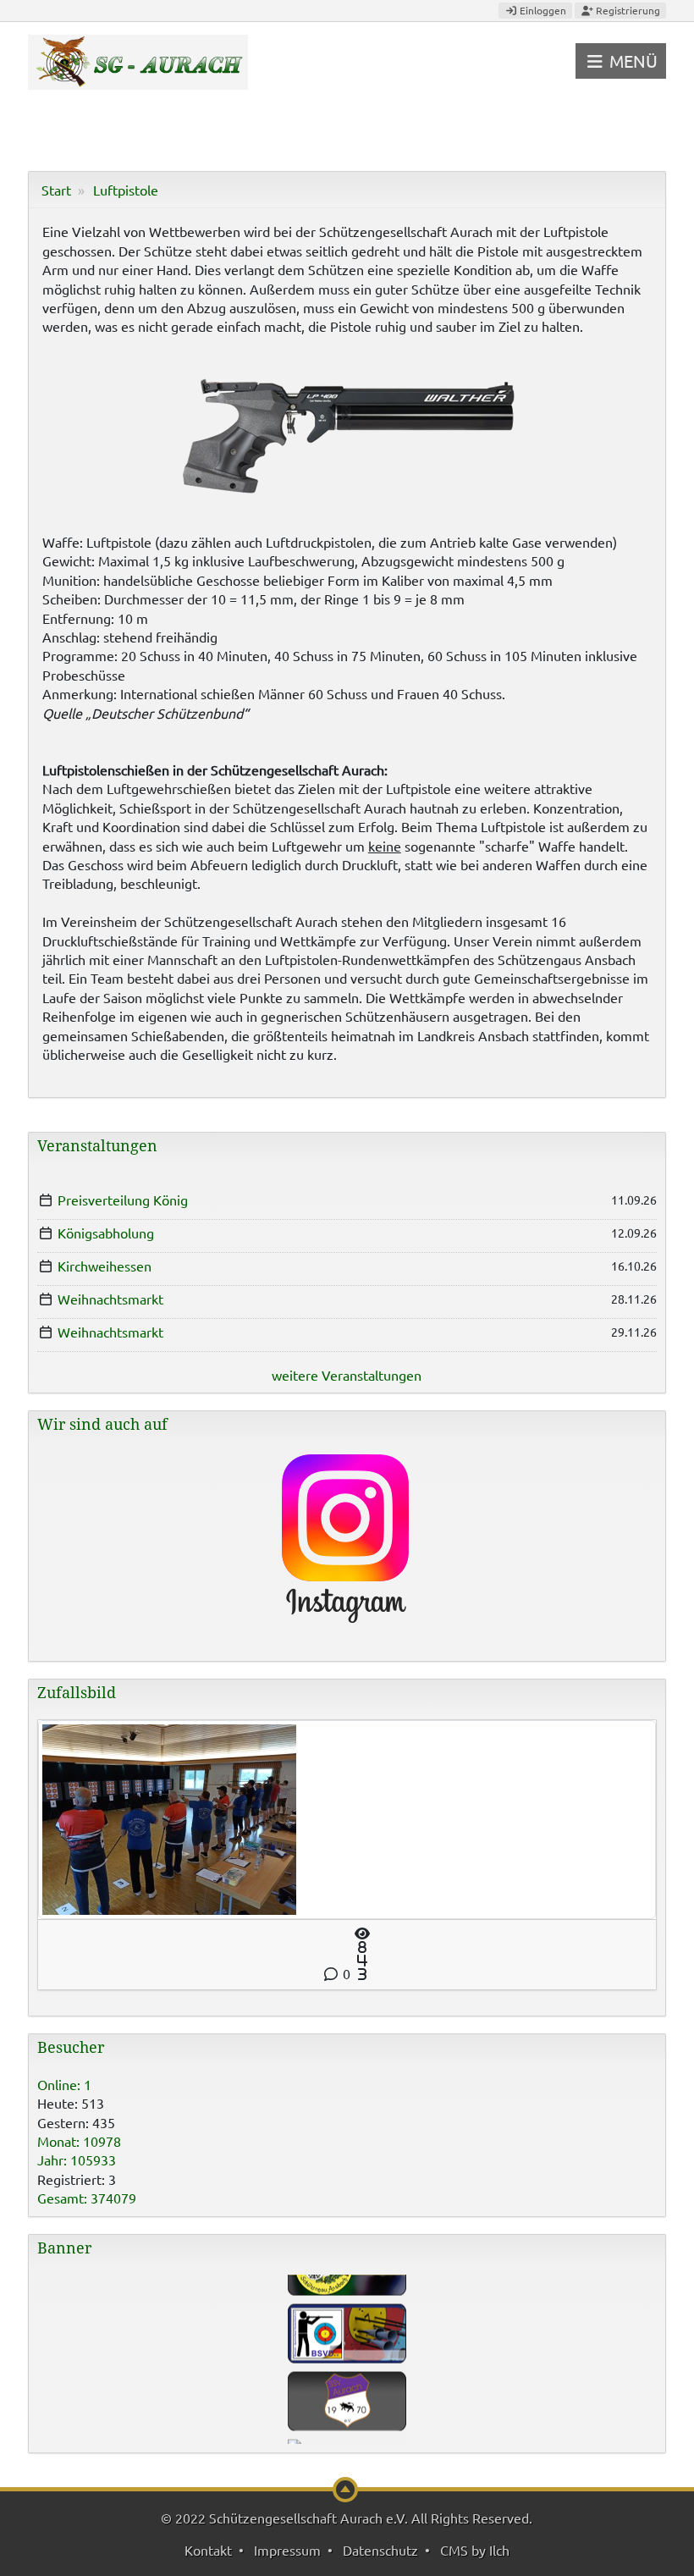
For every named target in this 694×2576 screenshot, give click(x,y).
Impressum (287, 2550)
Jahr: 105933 (77, 2160)
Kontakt (208, 2550)
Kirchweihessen (105, 1266)
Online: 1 (64, 2084)
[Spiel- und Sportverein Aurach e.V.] (347, 2383)
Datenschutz (380, 2550)
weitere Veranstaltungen (347, 1375)
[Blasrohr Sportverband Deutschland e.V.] (347, 2315)
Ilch (499, 2550)
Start (56, 190)
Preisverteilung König (123, 1200)
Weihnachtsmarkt (110, 1299)
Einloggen (542, 10)
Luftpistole (126, 190)
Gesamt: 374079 (87, 2198)
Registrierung (627, 10)
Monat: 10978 (79, 2141)
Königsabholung (106, 1233)
